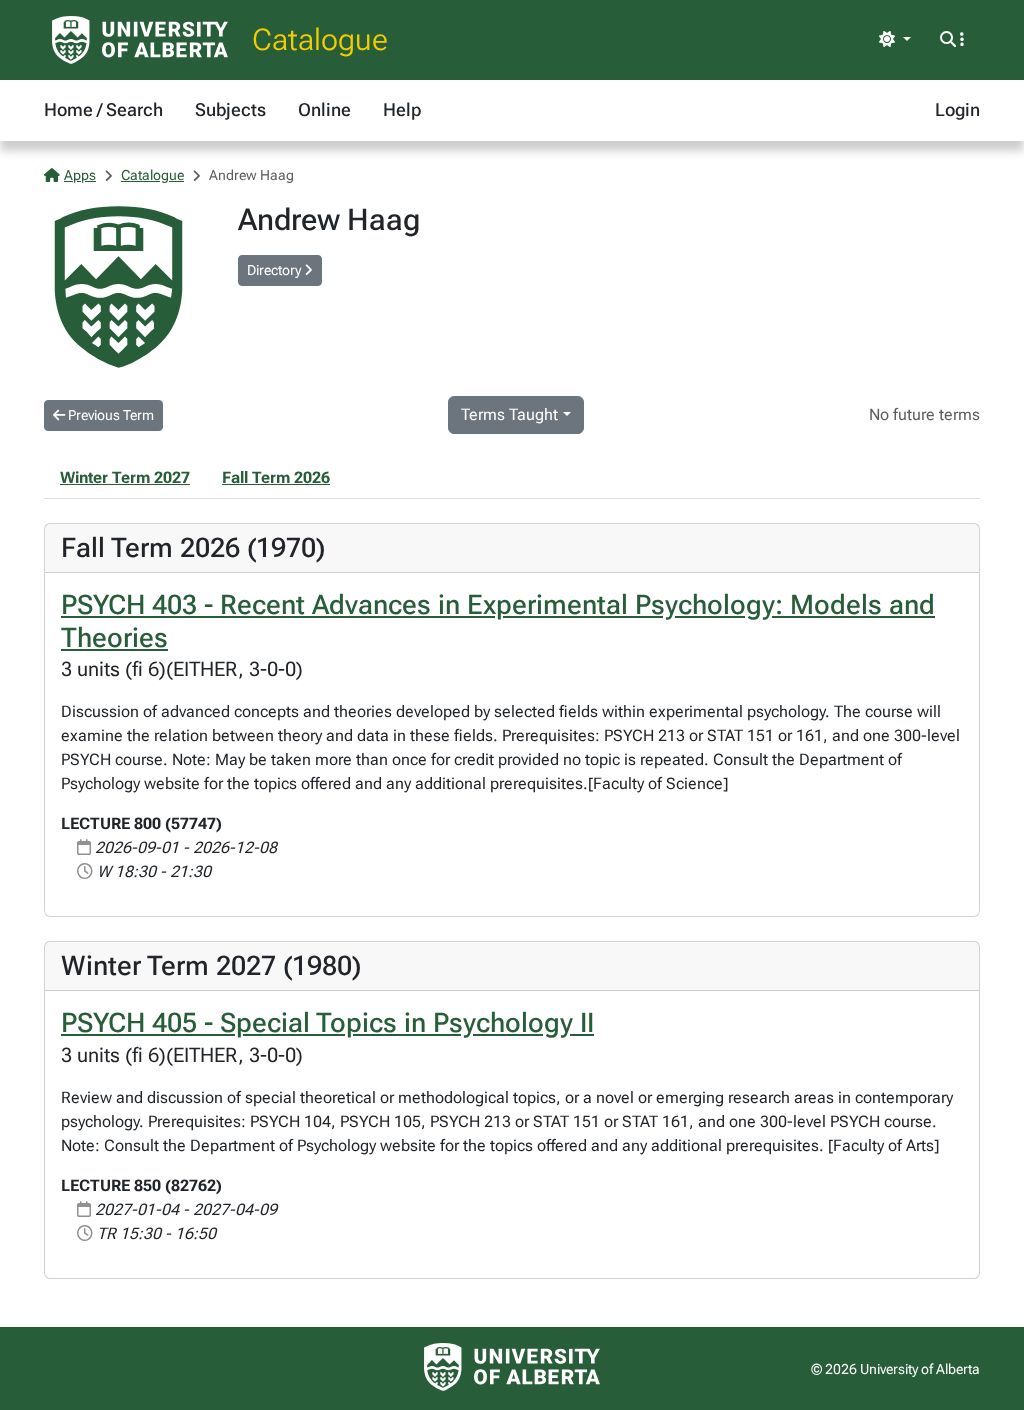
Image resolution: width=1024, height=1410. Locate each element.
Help (402, 109)
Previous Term (109, 415)
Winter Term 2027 (125, 477)
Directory (275, 270)
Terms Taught (509, 414)
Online (324, 109)
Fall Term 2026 (276, 477)
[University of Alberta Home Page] (140, 40)
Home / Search (103, 109)
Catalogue (320, 39)
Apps (80, 175)
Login (957, 109)
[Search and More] (952, 40)
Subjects (230, 109)
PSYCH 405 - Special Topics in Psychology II (327, 1023)
